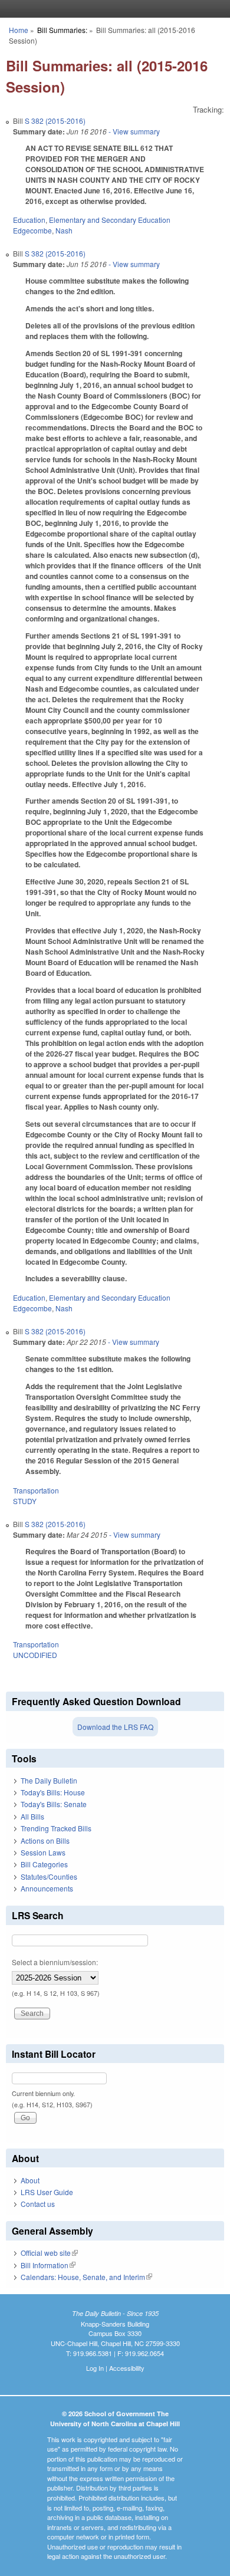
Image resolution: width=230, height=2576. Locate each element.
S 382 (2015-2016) (55, 121)
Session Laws (43, 1852)
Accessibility (127, 2368)
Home (19, 30)
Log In (95, 2368)
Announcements (47, 1888)
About (30, 2180)
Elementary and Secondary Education (110, 220)
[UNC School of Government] (112, 9)
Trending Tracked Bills (56, 1828)
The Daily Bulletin (49, 1780)
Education (29, 220)
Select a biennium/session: (55, 1962)
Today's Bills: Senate (54, 1804)
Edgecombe (32, 230)
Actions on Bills (45, 1840)
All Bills (32, 1816)
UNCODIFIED (35, 1655)
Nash (64, 230)
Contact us (38, 2204)
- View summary (133, 131)
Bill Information (48, 2265)
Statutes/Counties (49, 1876)
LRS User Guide (47, 2192)
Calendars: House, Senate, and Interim (86, 2277)
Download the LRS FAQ (115, 1727)
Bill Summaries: (62, 30)
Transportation (36, 1490)
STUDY (25, 1501)
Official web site (49, 2253)
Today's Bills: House (53, 1792)
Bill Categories (44, 1864)
